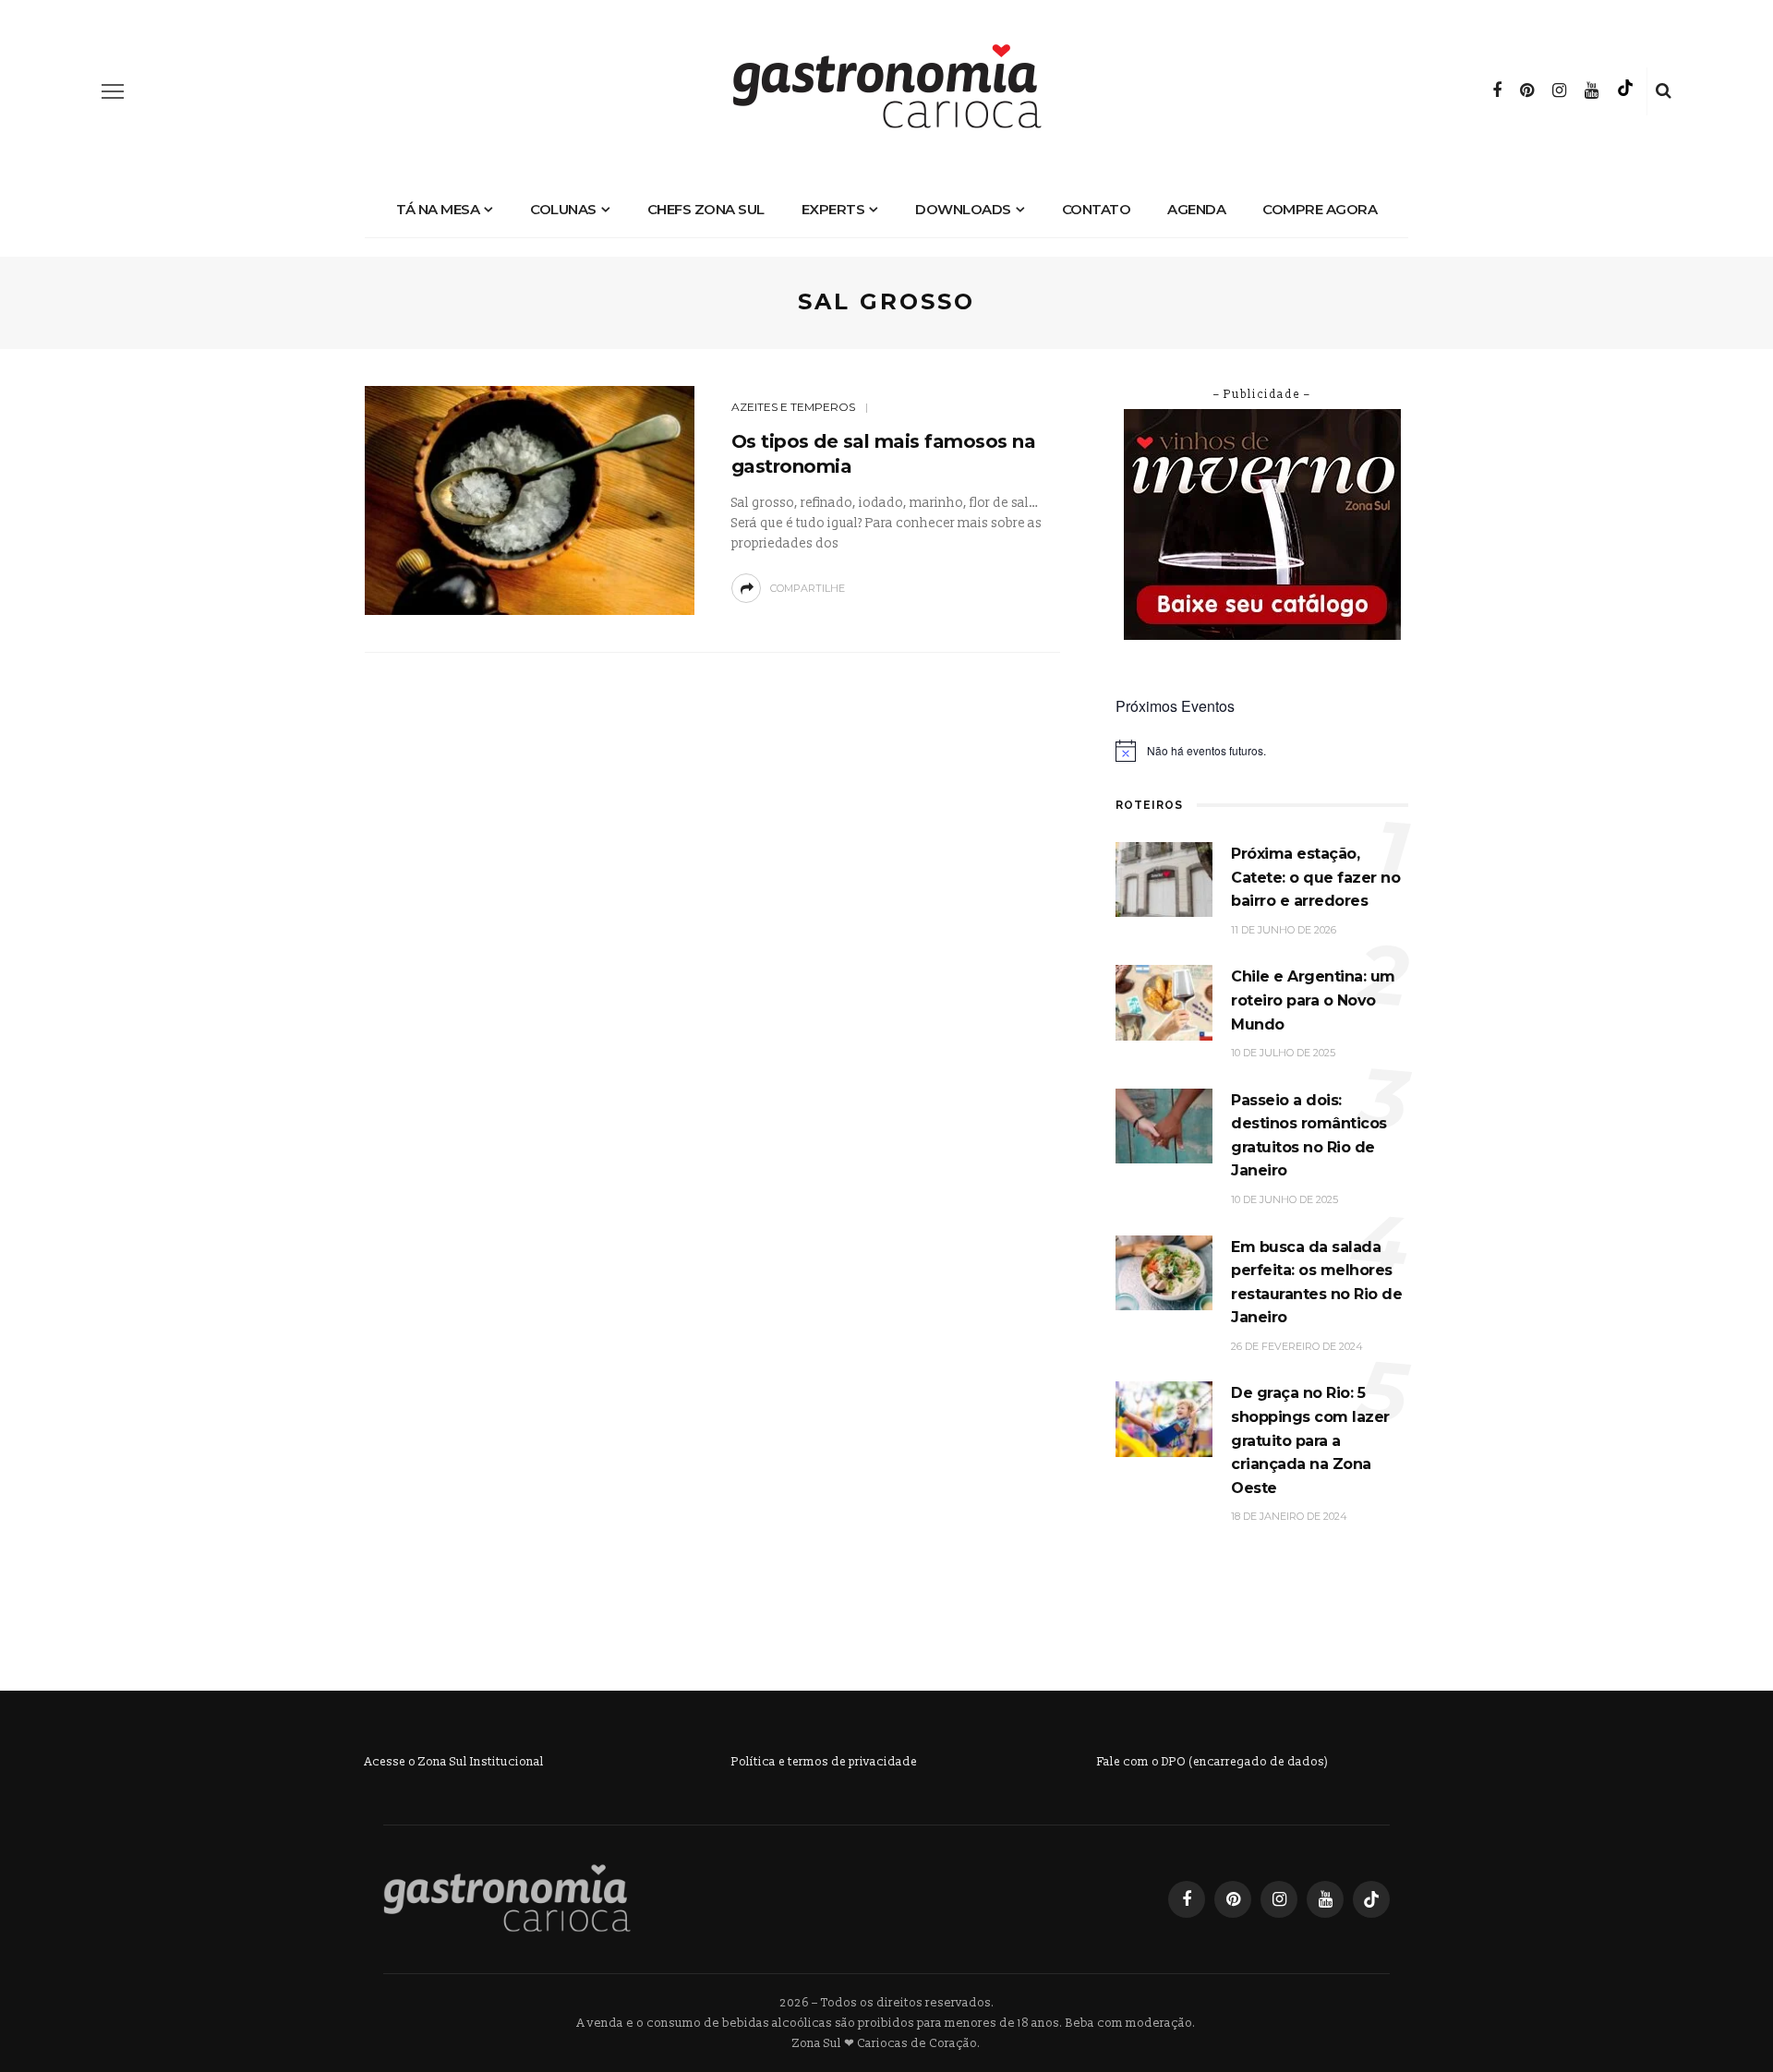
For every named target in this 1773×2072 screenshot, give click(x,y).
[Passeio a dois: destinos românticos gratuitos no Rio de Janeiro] (1164, 1125)
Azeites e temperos (793, 407)
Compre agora (1320, 209)
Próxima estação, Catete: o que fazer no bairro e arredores (1315, 877)
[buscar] (1664, 91)
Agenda (1196, 209)
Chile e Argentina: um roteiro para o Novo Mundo (1313, 1000)
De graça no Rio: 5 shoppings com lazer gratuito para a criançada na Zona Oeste (1310, 1440)
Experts (833, 209)
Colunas (563, 209)
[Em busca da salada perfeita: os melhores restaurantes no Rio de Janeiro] (1164, 1272)
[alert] (1262, 751)
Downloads (963, 209)
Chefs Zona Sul (706, 209)
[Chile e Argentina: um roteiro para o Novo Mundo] (1164, 1002)
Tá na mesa (438, 209)
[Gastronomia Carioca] (507, 1898)
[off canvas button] (113, 91)
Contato (1097, 209)
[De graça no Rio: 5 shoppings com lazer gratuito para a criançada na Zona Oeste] (1164, 1419)
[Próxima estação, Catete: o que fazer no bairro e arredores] (1164, 879)
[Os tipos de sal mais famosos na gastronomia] (530, 499)
